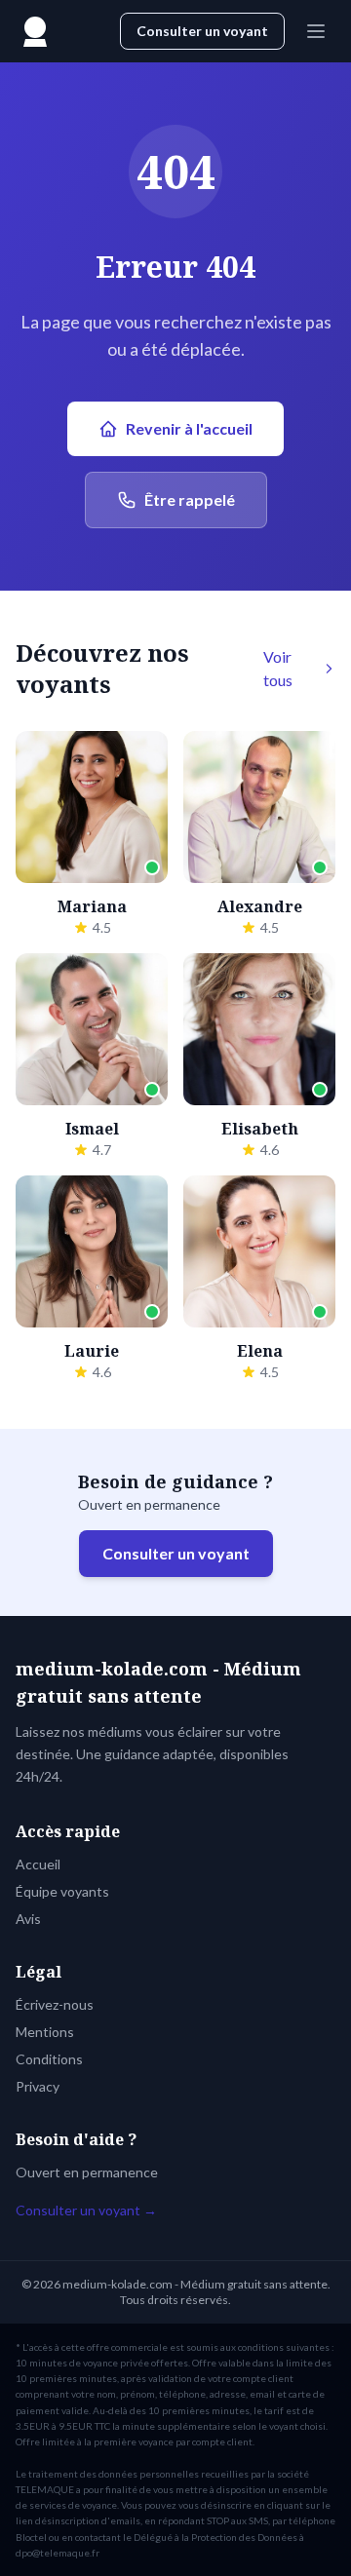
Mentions (45, 2032)
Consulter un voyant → (86, 2210)
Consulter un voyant (202, 31)
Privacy (38, 2086)
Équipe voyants (62, 1891)
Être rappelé (190, 500)
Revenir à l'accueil (189, 428)
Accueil (38, 1864)
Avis (28, 1919)
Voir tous (278, 668)
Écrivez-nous (55, 2004)
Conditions (49, 2059)
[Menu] (316, 31)
